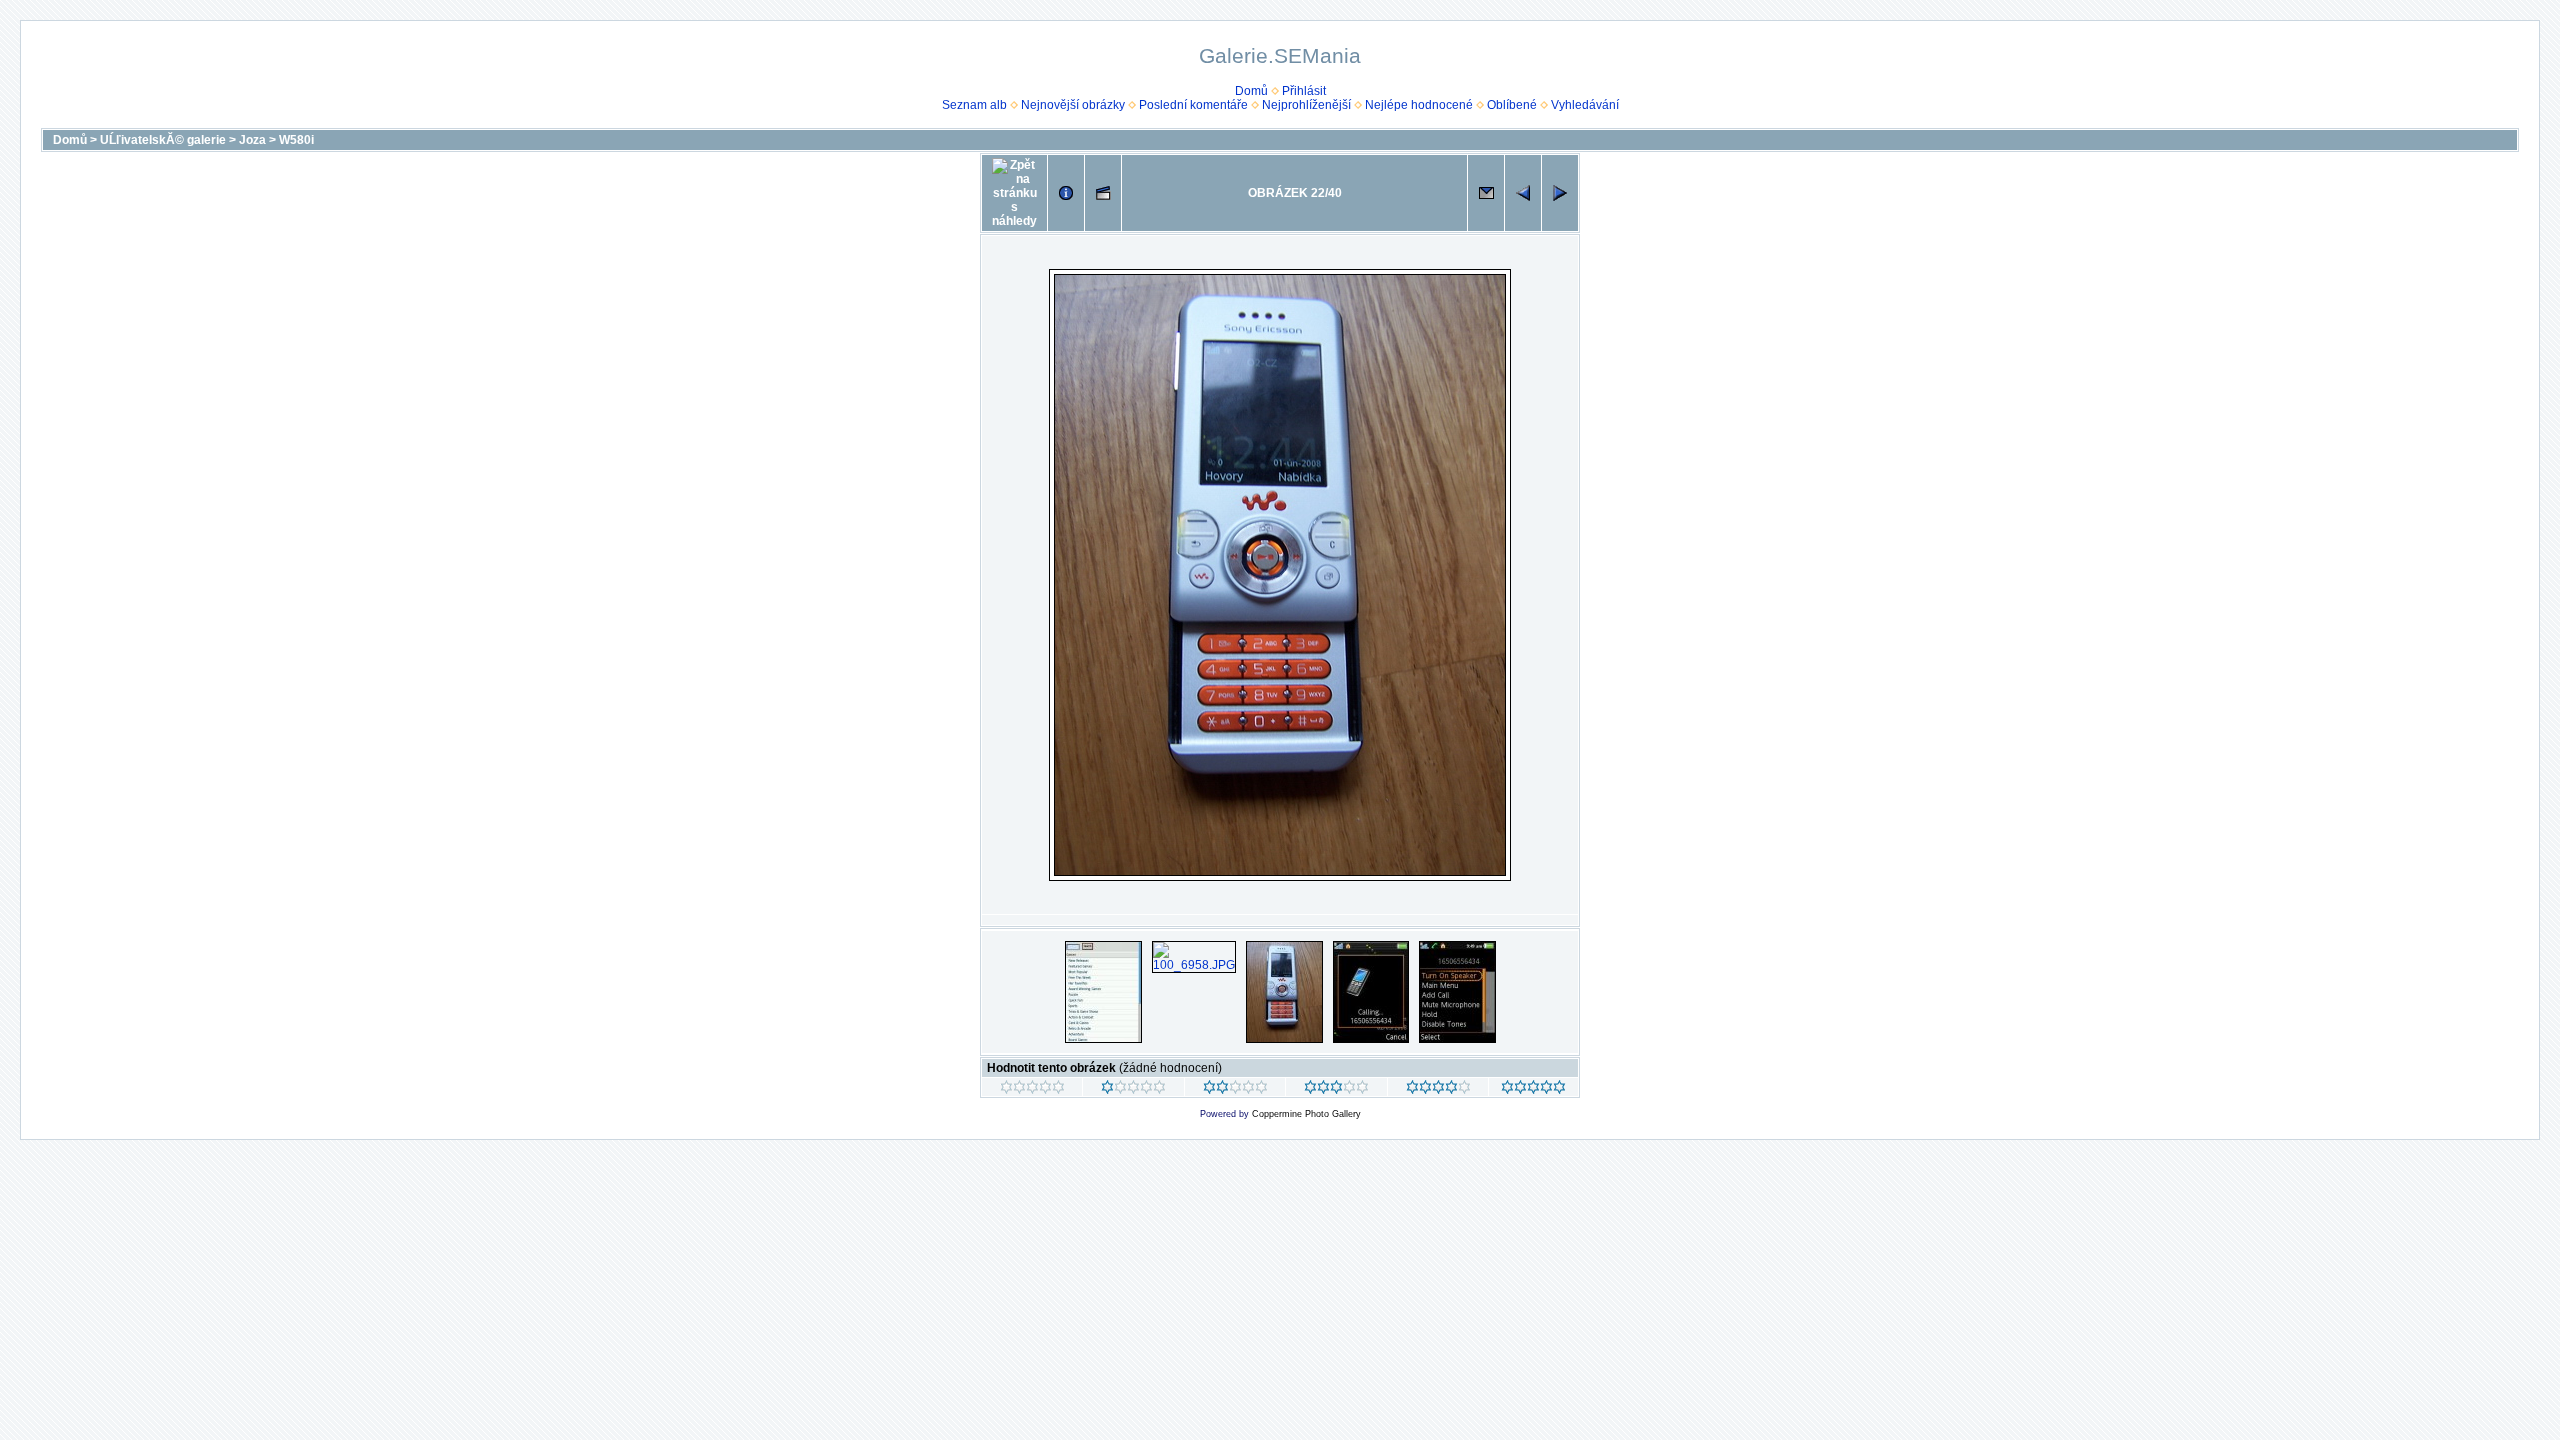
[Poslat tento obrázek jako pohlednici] (1486, 193)
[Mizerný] (1133, 1090)
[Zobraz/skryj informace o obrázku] (1066, 193)
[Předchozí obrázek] (1523, 193)
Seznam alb (974, 105)
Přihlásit (1304, 91)
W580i (296, 140)
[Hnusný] (1032, 1090)
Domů (1251, 91)
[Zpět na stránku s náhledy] (1014, 193)
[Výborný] (1438, 1090)
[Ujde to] (1235, 1090)
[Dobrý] (1336, 1090)
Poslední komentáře (1193, 105)
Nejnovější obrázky (1073, 105)
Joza (252, 140)
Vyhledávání (1585, 105)
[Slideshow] (1103, 193)
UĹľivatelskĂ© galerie (163, 140)
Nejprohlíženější (1306, 105)
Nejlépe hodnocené (1419, 105)
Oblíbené (1512, 105)
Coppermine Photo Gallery (1306, 1114)
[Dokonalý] (1533, 1090)
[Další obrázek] (1560, 193)
